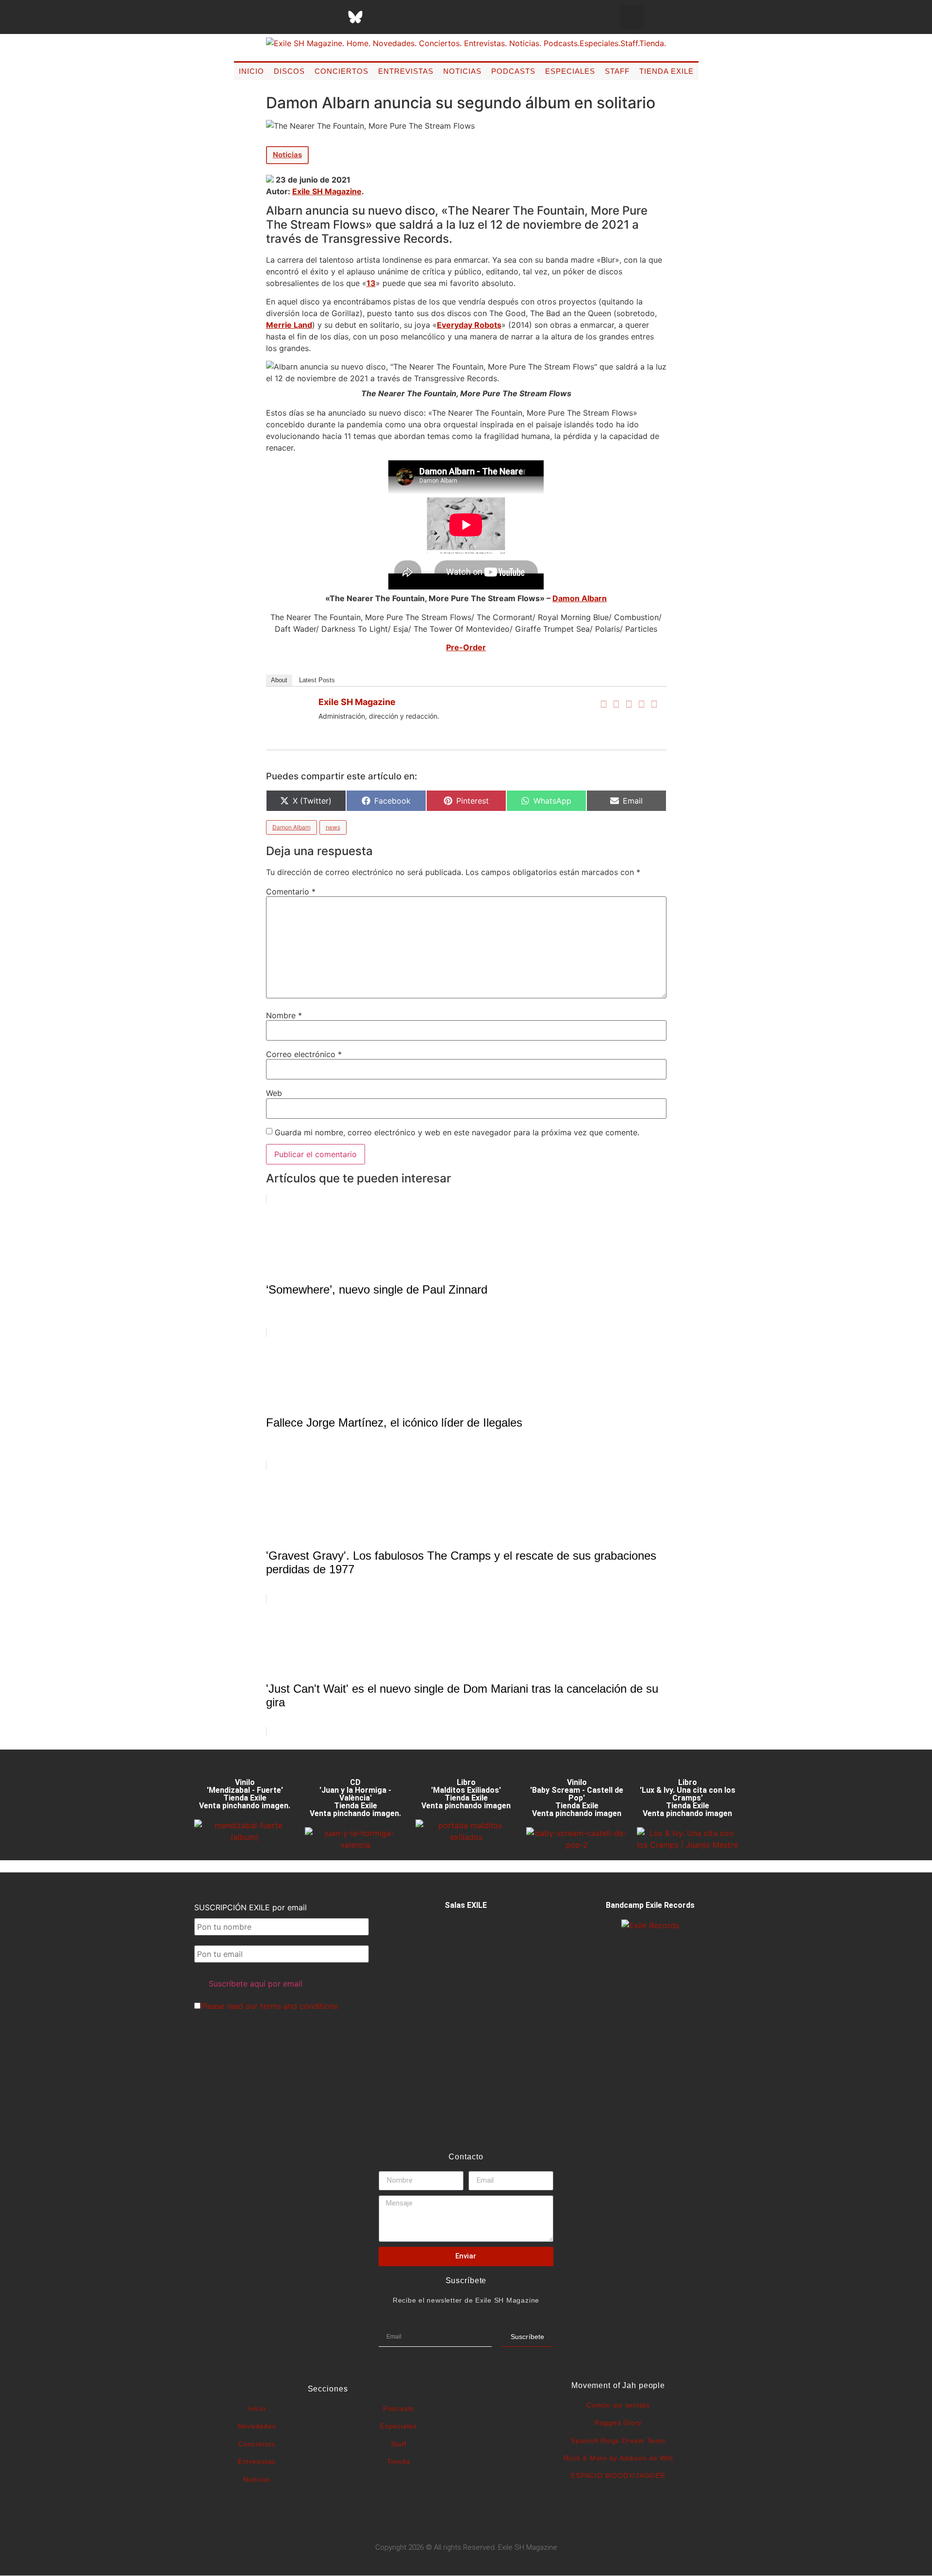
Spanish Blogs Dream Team (618, 2441)
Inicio (251, 71)
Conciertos (341, 71)
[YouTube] (654, 704)
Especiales (570, 71)
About (279, 680)
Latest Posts (317, 680)
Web (274, 1093)
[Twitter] (616, 704)
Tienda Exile (666, 71)
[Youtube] (404, 17)
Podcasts (513, 71)
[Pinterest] (380, 17)
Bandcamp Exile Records (650, 1905)
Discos (289, 71)
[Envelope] (452, 17)
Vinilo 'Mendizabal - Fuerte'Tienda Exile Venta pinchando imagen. (245, 1794)
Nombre (284, 1015)
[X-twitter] (283, 17)
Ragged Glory (618, 2423)
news (333, 827)
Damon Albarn (580, 598)
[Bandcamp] (428, 17)
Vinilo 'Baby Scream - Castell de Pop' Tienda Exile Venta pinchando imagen (577, 1798)
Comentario (291, 892)
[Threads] (331, 17)
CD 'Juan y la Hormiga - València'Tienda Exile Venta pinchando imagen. (355, 1798)
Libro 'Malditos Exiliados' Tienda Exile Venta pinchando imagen (466, 1794)
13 (371, 283)
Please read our (269, 2006)
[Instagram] (307, 17)
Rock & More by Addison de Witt (618, 2458)
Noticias (462, 71)
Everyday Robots (469, 325)
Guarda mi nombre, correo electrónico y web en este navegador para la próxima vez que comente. (457, 1132)
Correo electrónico (304, 1054)
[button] (632, 17)
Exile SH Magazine (327, 191)
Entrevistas (406, 71)
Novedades (257, 2426)
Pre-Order (466, 647)
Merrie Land (289, 325)
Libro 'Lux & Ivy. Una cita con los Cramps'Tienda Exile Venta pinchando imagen (688, 1798)
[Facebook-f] (258, 17)
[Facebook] (604, 704)
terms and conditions (299, 2006)
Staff (617, 71)
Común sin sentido (618, 2405)
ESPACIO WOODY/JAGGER (618, 2475)
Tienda (399, 2461)
